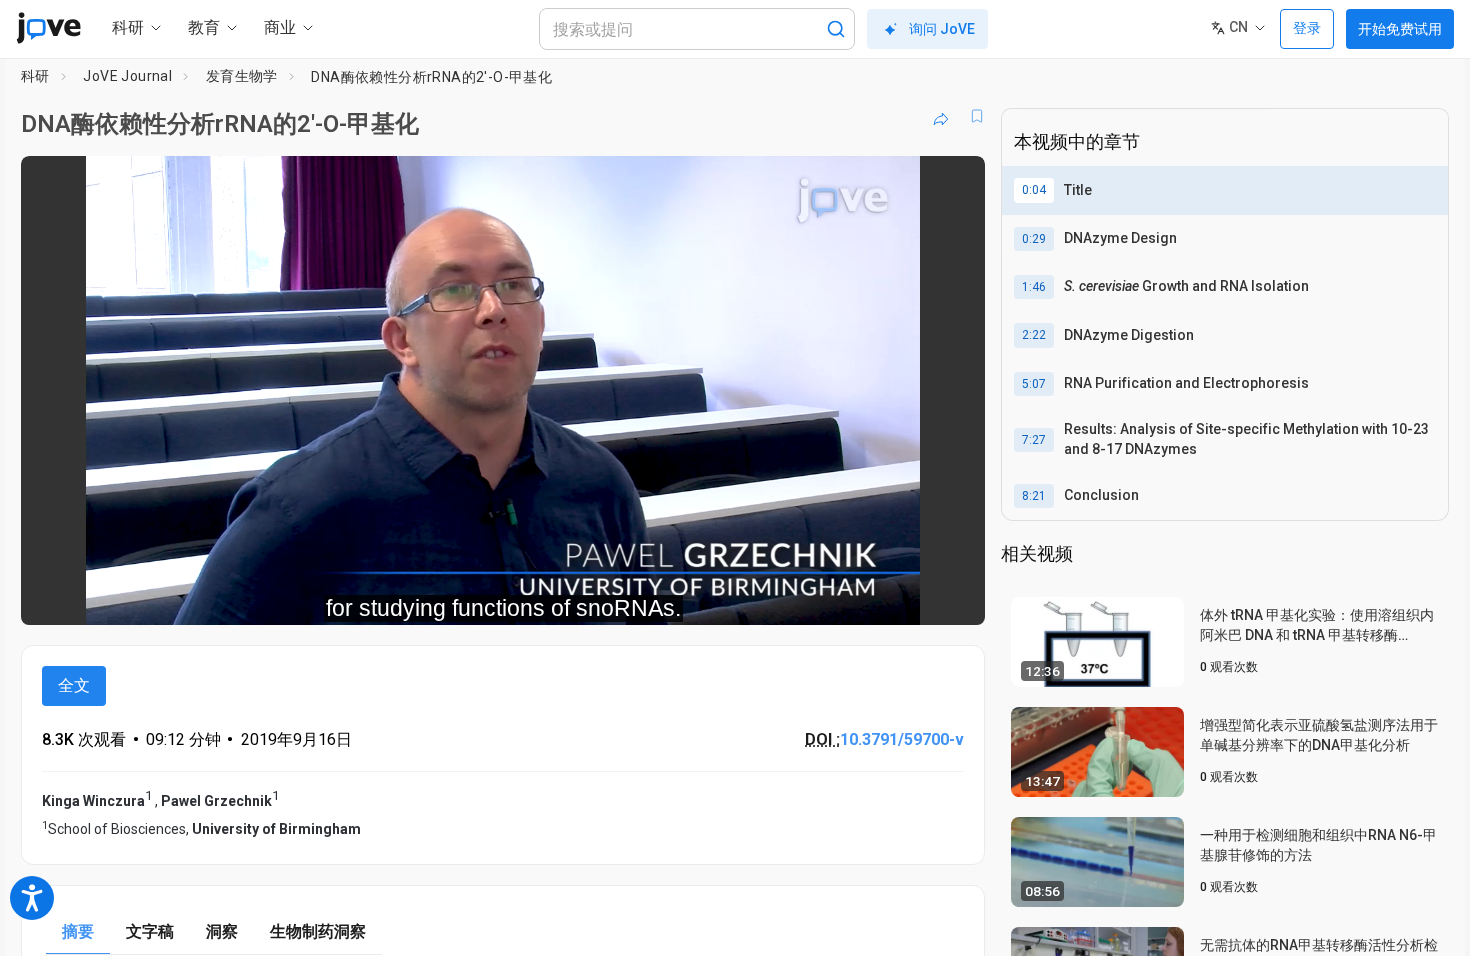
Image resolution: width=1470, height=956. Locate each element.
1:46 (1034, 287)
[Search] (836, 29)
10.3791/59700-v (902, 739)
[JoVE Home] (48, 28)
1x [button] (866, 596)
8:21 (1034, 496)
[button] (953, 184)
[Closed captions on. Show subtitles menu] (907, 596)
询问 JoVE (942, 29)
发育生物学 (242, 76)
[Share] (941, 116)
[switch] (751, 596)
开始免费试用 (1400, 29)
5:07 (1034, 384)
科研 (35, 76)
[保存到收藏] (977, 116)
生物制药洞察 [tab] (318, 931)
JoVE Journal (127, 76)
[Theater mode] (953, 596)
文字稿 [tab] (150, 931)
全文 (74, 685)
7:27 (1034, 440)
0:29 (1034, 239)
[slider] (393, 596)
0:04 (1034, 190)
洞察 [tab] (222, 931)
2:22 (1034, 335)
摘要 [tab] (78, 931)
